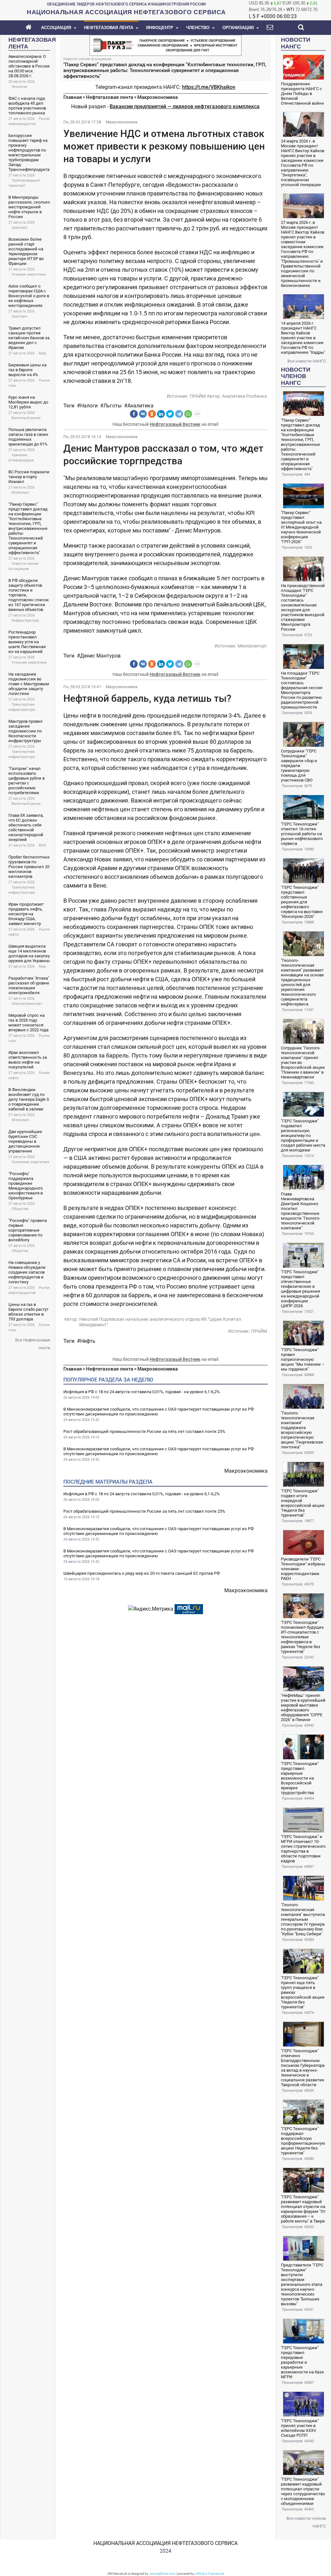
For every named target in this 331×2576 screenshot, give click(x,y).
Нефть (88, 1341)
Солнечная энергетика (30, 1162)
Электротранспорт (27, 1004)
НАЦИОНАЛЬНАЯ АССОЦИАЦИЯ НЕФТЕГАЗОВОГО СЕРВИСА (165, 2543)
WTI (290, 10)
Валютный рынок (26, 418)
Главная (73, 97)
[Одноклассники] (152, 414)
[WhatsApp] (188, 414)
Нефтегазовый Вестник (175, 424)
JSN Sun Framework (210, 2574)
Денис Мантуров (100, 656)
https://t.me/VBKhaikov (209, 87)
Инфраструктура (25, 620)
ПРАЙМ (198, 396)
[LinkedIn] (161, 414)
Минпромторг (252, 646)
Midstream (21, 493)
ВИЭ (42, 845)
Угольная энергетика (29, 662)
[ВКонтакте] (143, 414)
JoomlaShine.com (162, 2574)
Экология (19, 87)
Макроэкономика (158, 97)
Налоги (89, 406)
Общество (20, 1209)
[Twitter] (170, 414)
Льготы (112, 406)
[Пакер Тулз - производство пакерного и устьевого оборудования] (165, 45)
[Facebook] (134, 414)
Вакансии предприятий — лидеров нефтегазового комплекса (185, 106)
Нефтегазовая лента (110, 97)
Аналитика (140, 406)
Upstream (20, 228)
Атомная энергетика (29, 274)
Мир (42, 353)
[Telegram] (179, 414)
